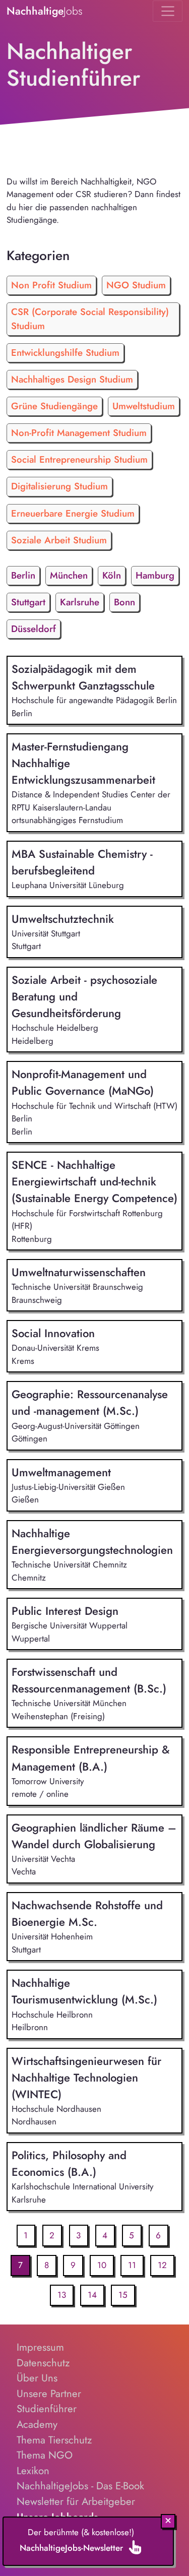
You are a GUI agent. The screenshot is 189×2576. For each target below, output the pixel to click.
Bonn (124, 602)
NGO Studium (136, 285)
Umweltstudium (144, 406)
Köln (112, 575)
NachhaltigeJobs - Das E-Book (80, 2486)
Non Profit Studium (51, 285)
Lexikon (33, 2471)
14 (92, 2295)
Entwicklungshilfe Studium (65, 353)
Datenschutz (43, 2363)
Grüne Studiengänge (54, 406)
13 (62, 2295)
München (69, 575)
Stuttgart (28, 602)
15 (123, 2295)
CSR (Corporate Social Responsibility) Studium (90, 319)
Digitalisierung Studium (59, 486)
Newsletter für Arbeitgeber (76, 2501)
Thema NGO (45, 2455)
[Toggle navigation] (168, 11)
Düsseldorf (34, 629)
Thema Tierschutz (54, 2440)
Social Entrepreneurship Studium (79, 459)
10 (102, 2265)
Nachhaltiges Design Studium (72, 379)
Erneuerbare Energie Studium (73, 513)
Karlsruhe (80, 602)
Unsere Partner (49, 2394)
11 (132, 2265)
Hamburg (155, 575)
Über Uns (37, 2378)
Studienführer (47, 2409)
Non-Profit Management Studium (79, 433)
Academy (37, 2424)
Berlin (23, 575)
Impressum (40, 2347)
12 (162, 2265)
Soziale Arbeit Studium (59, 540)
